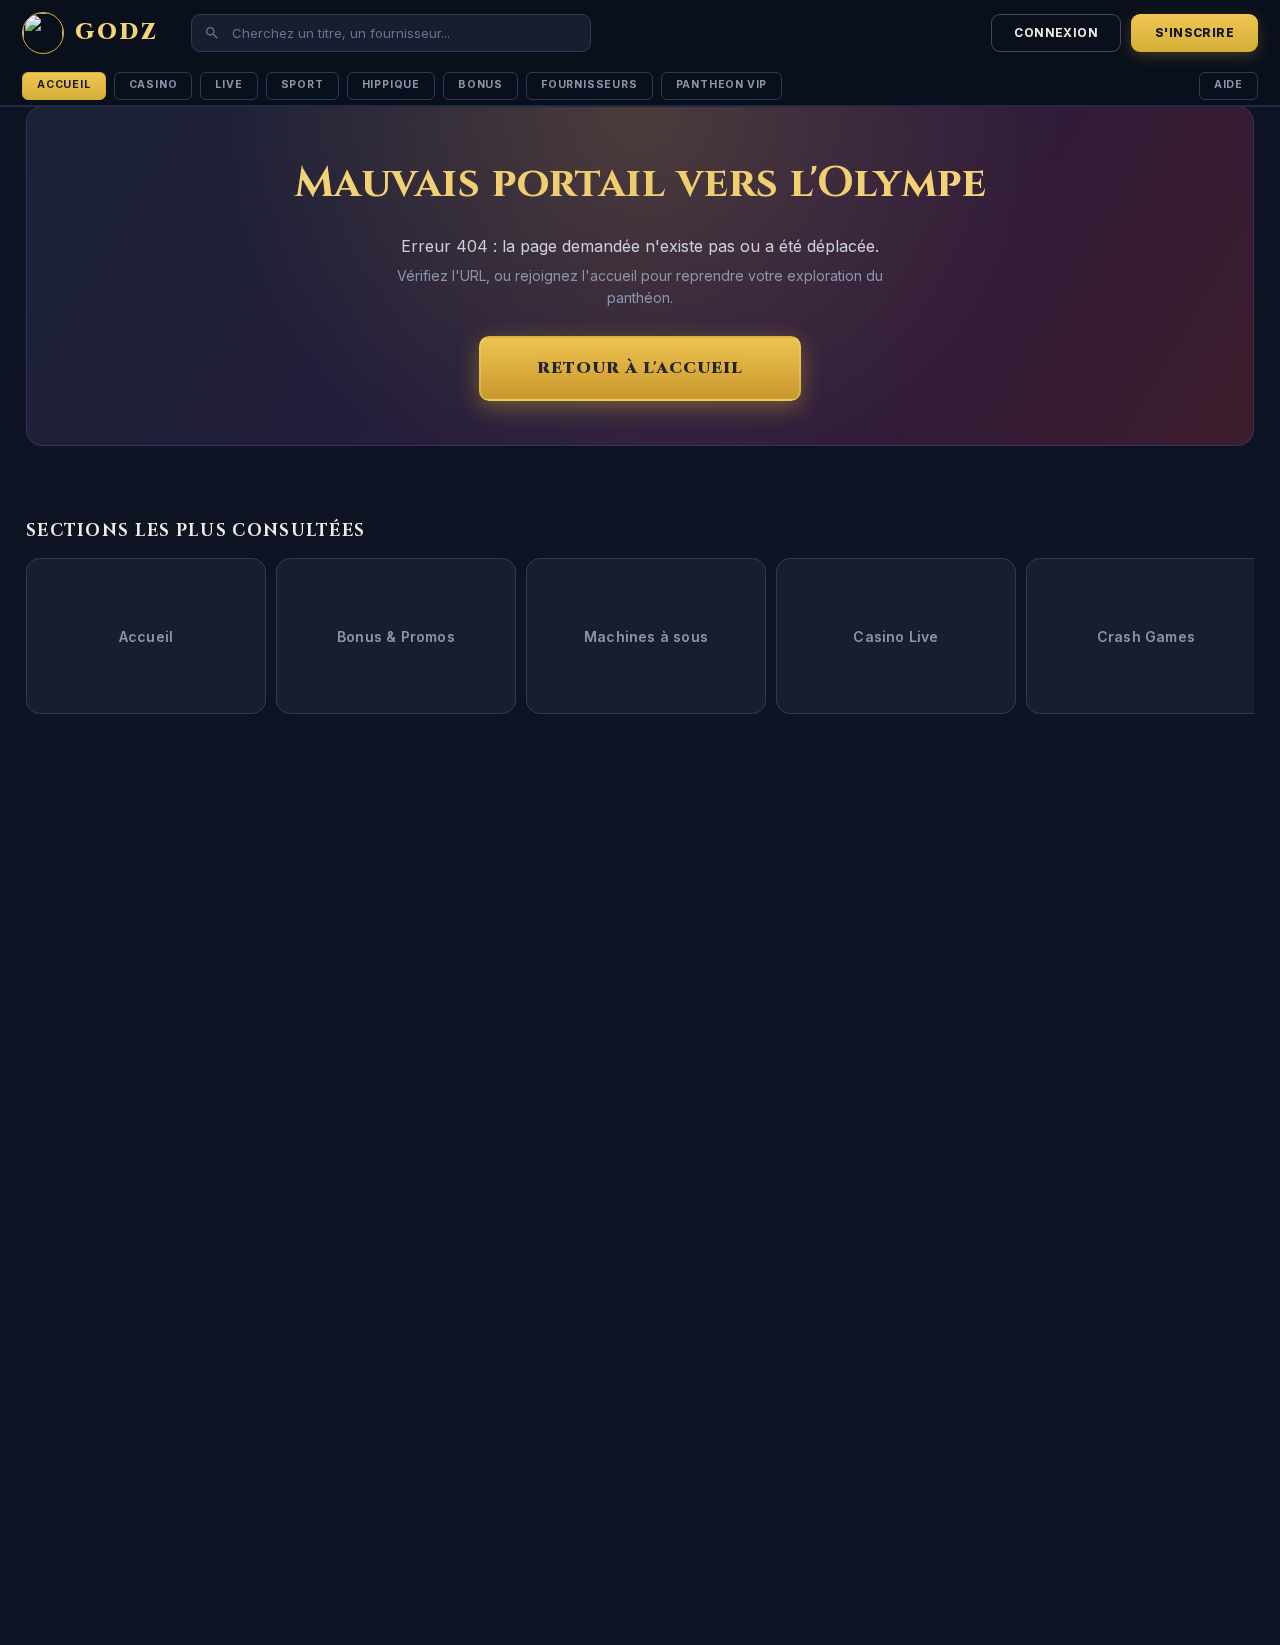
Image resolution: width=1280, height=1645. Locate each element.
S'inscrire (1194, 32)
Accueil (64, 84)
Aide (1228, 84)
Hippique (391, 84)
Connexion (1056, 32)
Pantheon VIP (722, 84)
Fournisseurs (589, 84)
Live (228, 84)
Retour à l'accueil (640, 368)
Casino (153, 84)
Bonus (480, 84)
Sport (302, 84)
